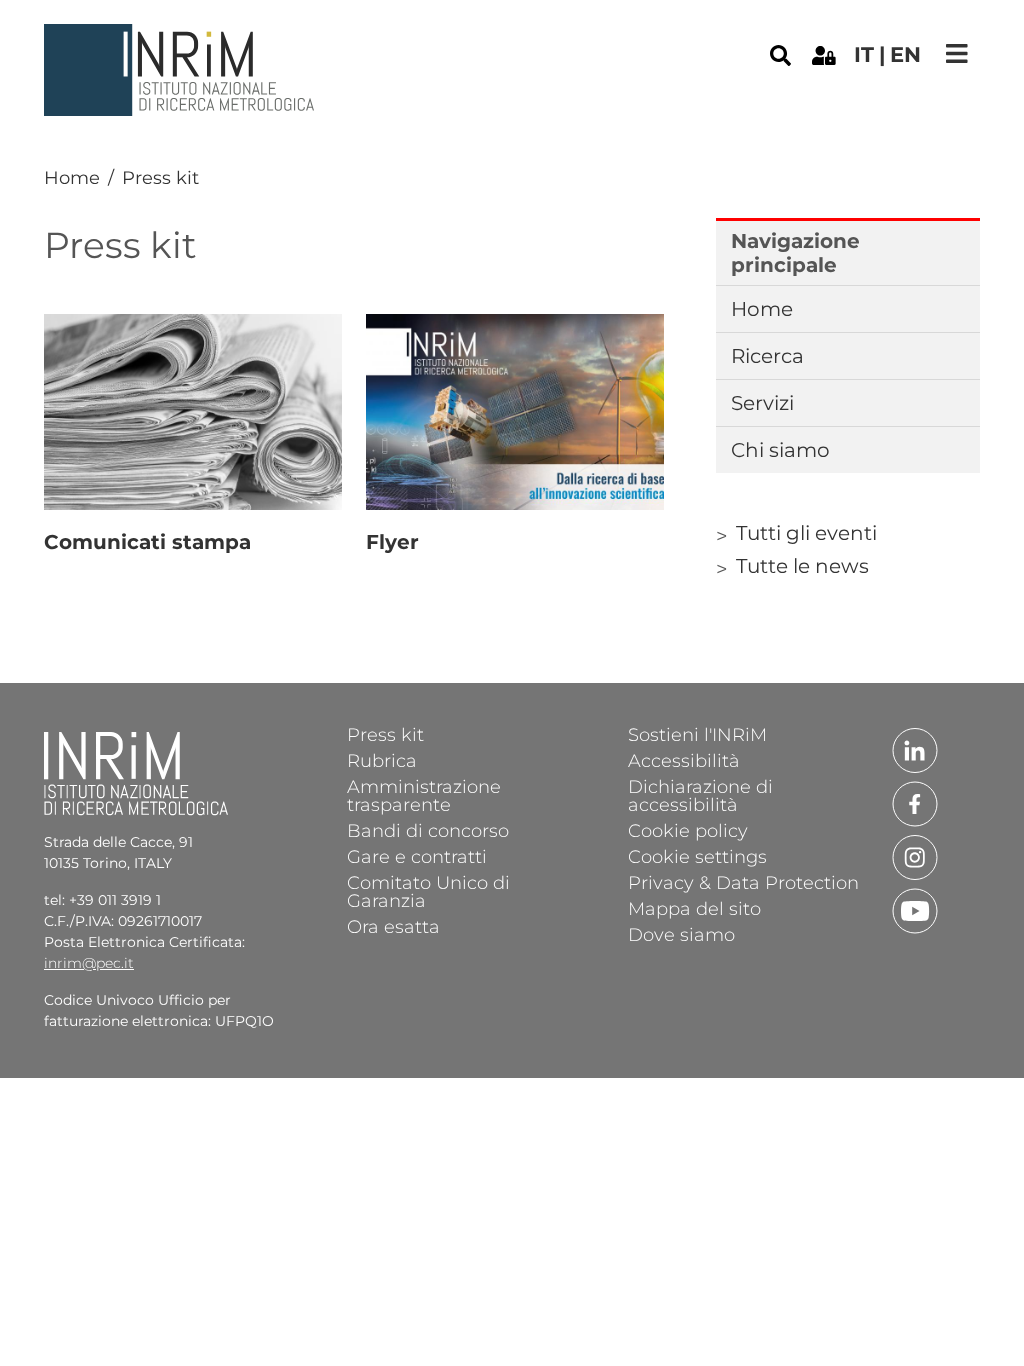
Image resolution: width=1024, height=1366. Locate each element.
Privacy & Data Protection (743, 882)
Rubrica (382, 760)
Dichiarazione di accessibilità (700, 795)
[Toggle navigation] (957, 53)
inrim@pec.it (89, 963)
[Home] (182, 39)
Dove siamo (681, 934)
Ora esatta (393, 926)
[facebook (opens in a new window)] (915, 803)
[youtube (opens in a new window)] (915, 910)
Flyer (392, 542)
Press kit (385, 734)
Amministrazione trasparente (424, 795)
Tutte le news (802, 566)
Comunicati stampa (147, 542)
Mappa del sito (694, 908)
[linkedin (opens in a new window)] (915, 749)
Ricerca (767, 356)
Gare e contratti (417, 856)
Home (72, 178)
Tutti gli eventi (806, 533)
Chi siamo (780, 450)
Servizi (762, 403)
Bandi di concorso (428, 830)
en (905, 54)
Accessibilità (684, 760)
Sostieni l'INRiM (697, 734)
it (864, 54)
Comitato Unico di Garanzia (428, 891)
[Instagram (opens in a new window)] (915, 856)
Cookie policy (688, 830)
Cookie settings (697, 856)
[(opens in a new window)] (824, 54)
